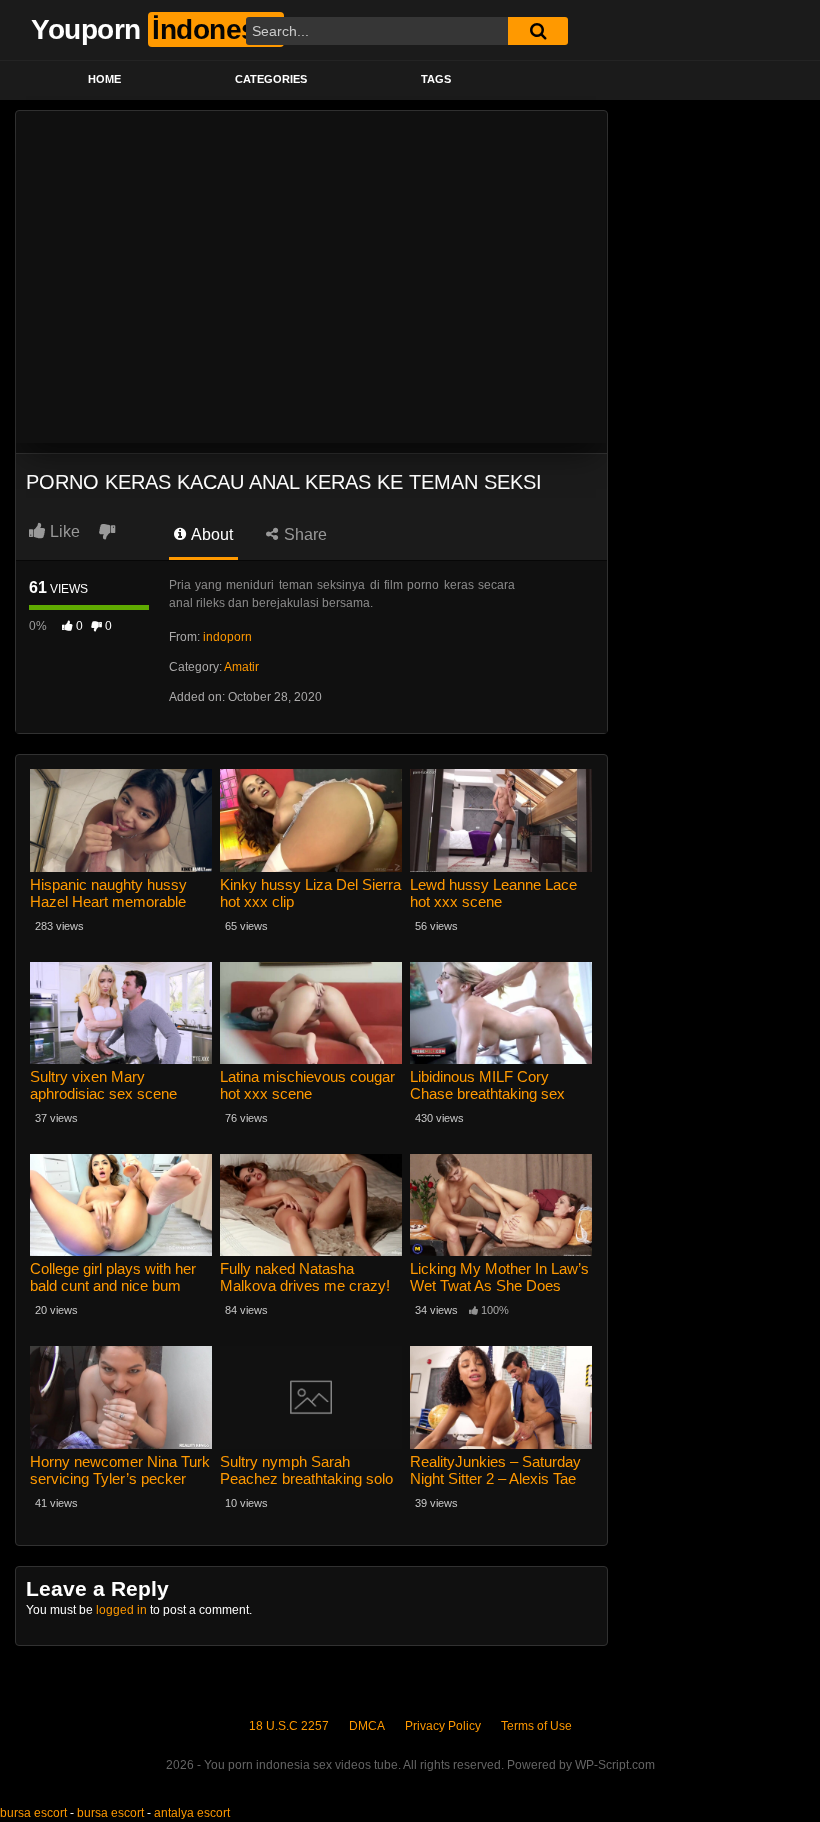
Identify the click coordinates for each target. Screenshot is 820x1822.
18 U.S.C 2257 (289, 1726)
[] (538, 31)
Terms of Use (536, 1726)
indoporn (227, 637)
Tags (436, 79)
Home (104, 79)
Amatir (241, 667)
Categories (271, 79)
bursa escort (33, 1813)
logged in (121, 1610)
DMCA (367, 1726)
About (210, 534)
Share (303, 534)
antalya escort (192, 1813)
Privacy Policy (443, 1726)
